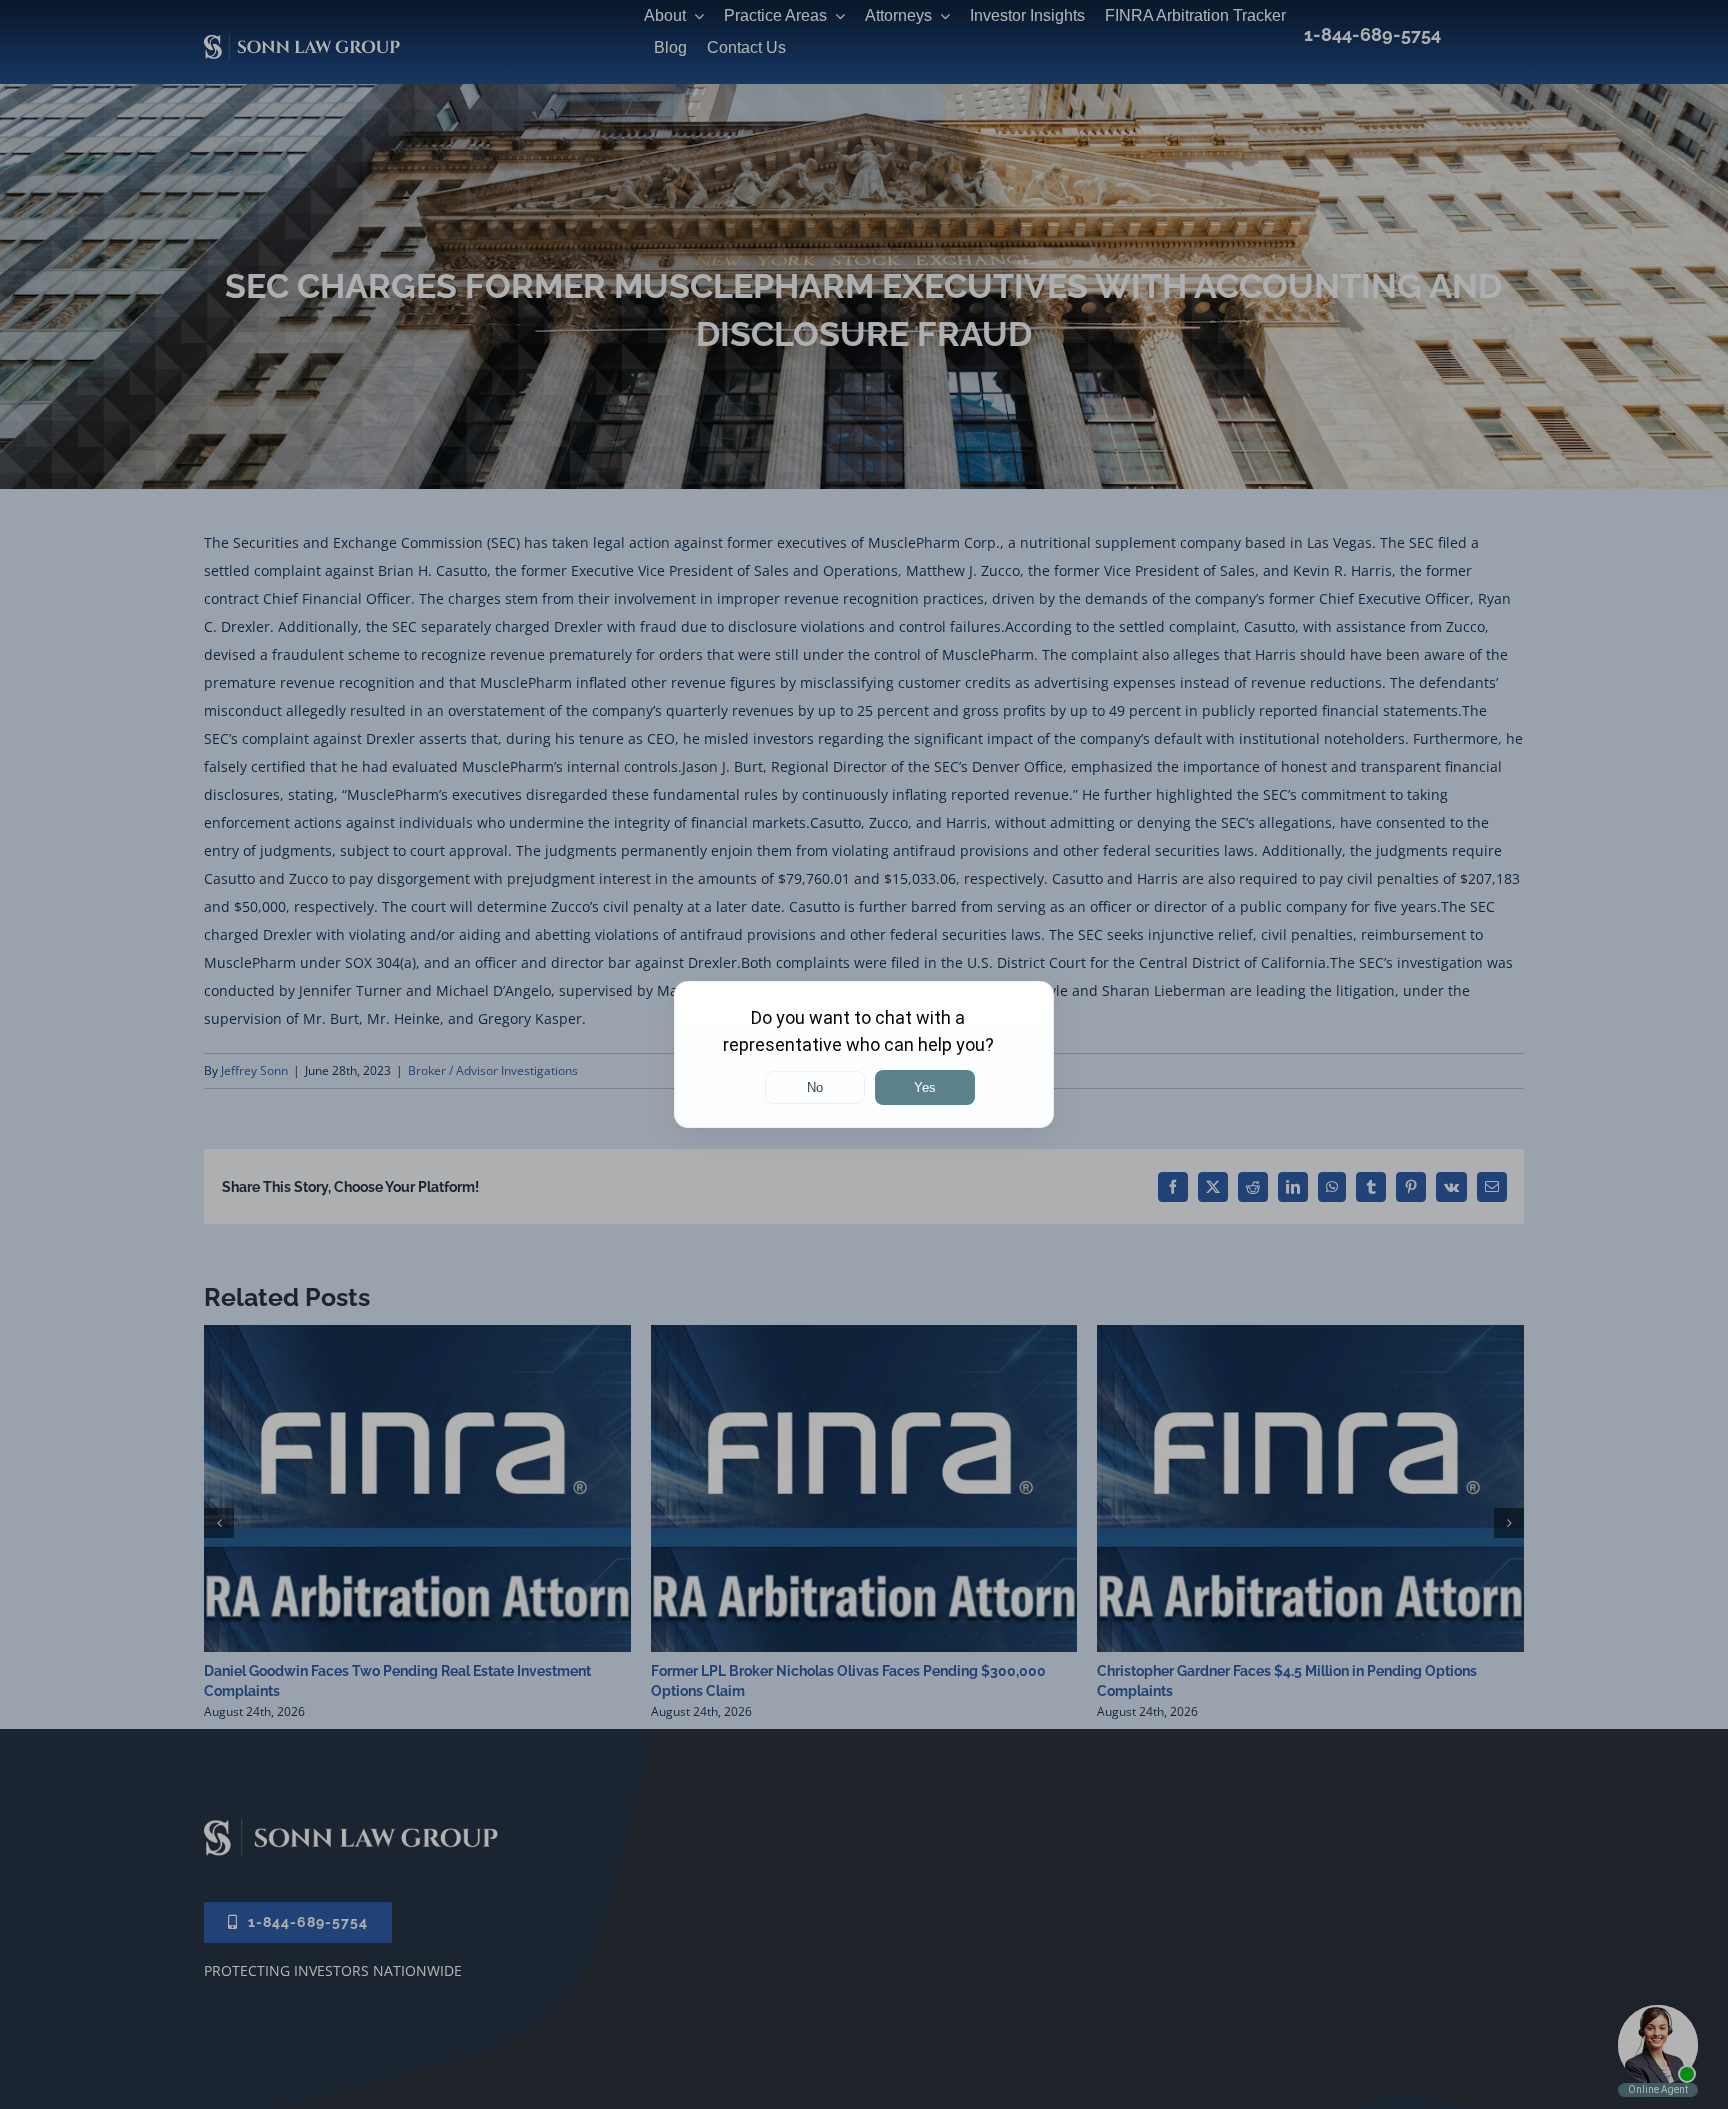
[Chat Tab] (864, 1054)
